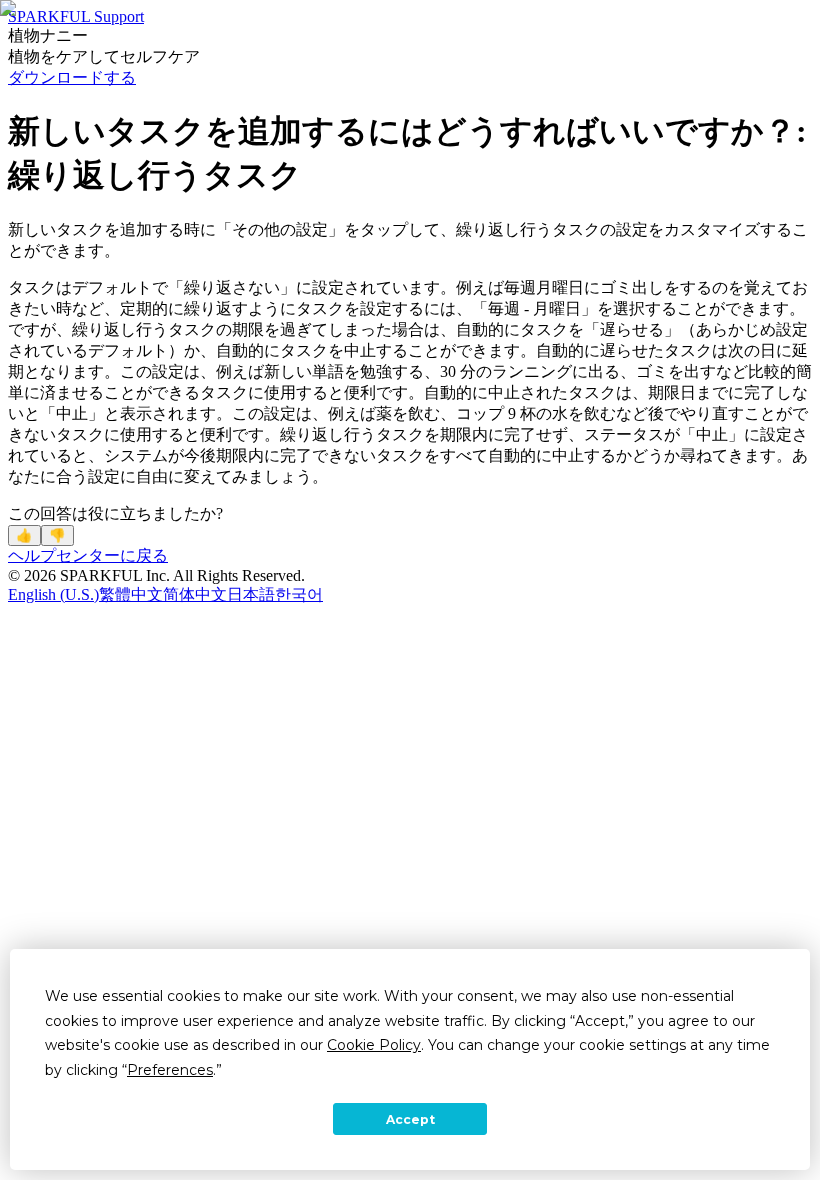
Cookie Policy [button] (374, 1045)
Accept (410, 1119)
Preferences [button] (170, 1070)
